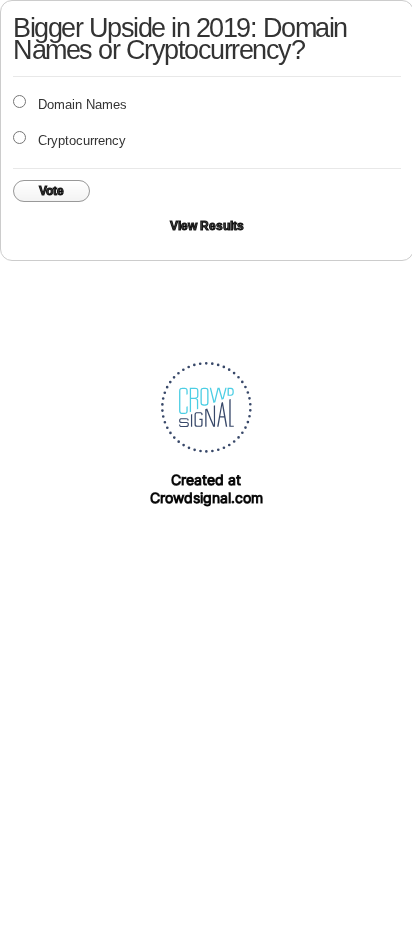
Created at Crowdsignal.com (206, 488)
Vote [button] (51, 191)
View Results (207, 226)
